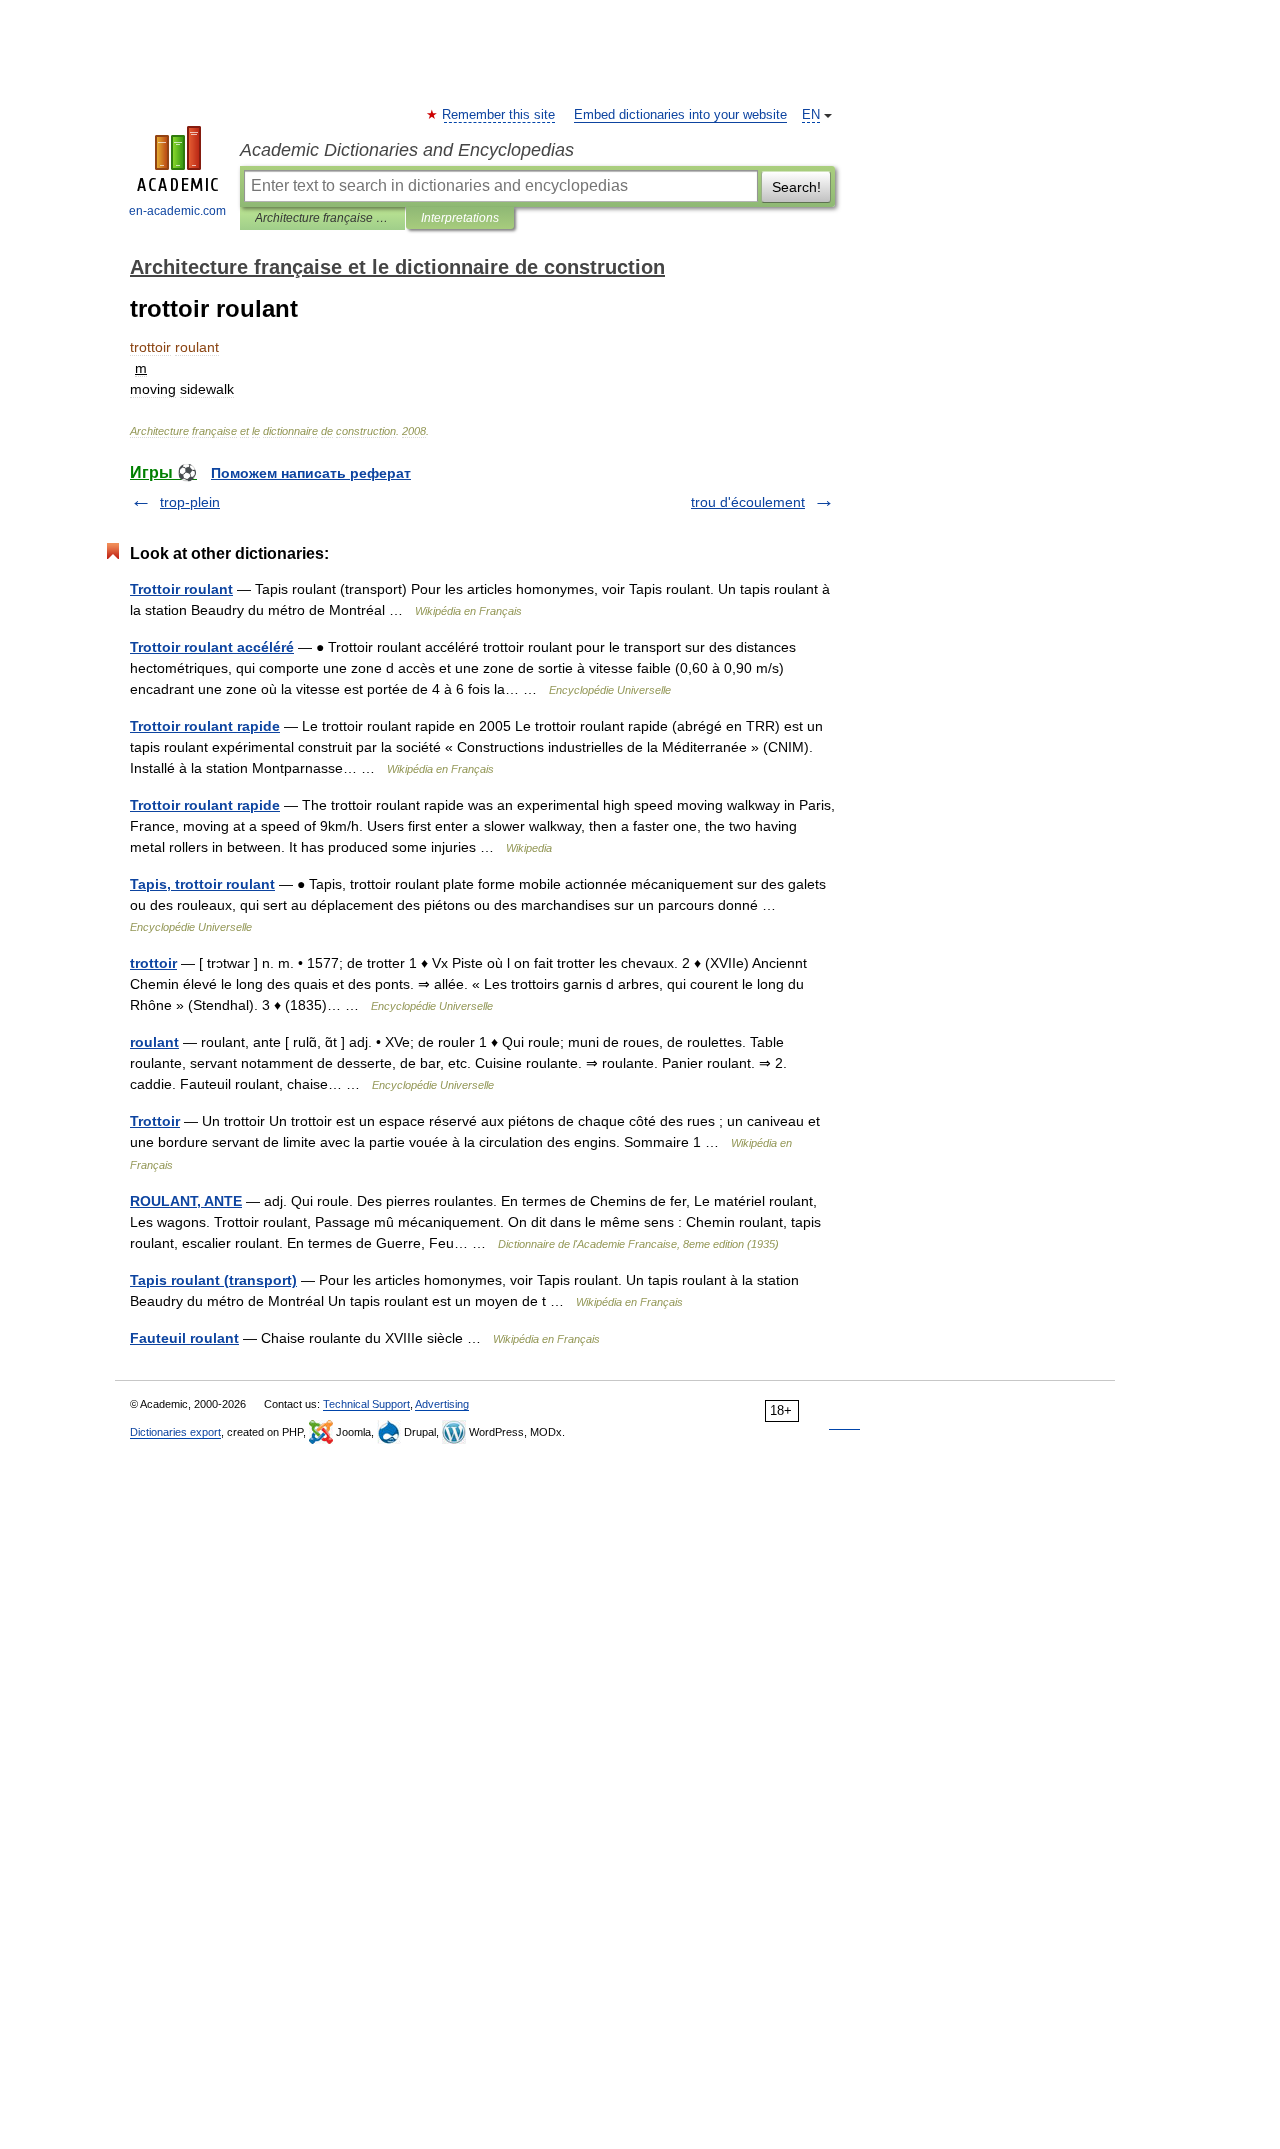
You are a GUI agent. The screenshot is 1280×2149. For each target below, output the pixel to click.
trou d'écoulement (748, 502)
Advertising (442, 1404)
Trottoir (155, 1121)
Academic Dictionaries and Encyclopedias (407, 150)
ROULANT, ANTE (186, 1201)
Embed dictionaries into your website (680, 115)
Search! (796, 187)
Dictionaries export (175, 1432)
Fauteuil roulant (184, 1338)
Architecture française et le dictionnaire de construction (322, 218)
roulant (154, 1042)
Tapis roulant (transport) (213, 1280)
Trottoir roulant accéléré (212, 647)
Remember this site (499, 115)
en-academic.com (177, 211)
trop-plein (190, 502)
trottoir (153, 963)
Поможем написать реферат (311, 473)
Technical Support (366, 1404)
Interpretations (460, 218)
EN (811, 115)
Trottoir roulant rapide (205, 726)
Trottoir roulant (181, 589)
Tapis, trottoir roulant (202, 884)
